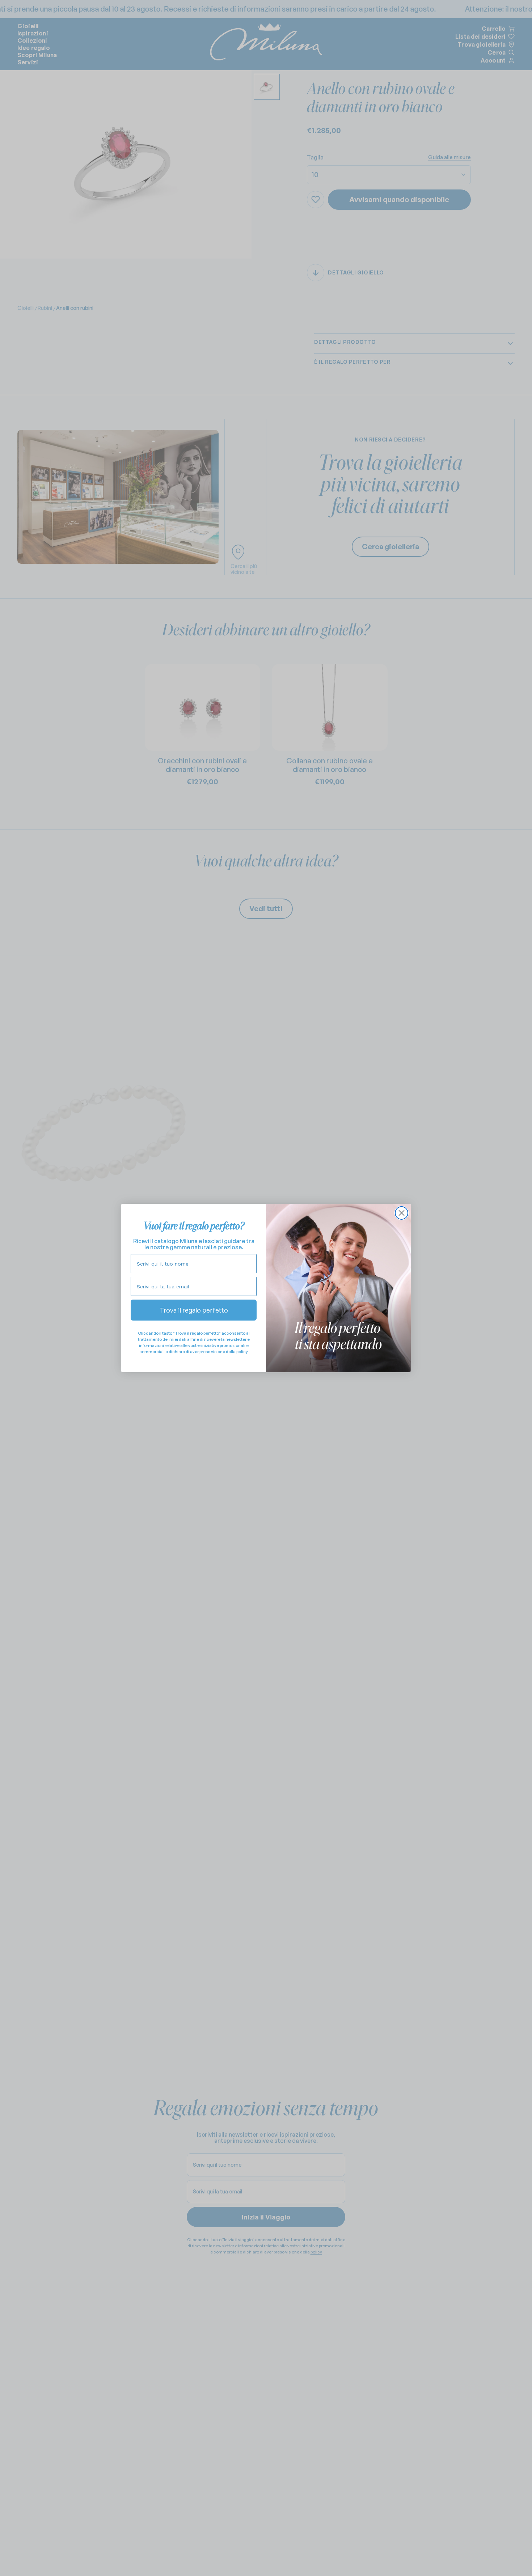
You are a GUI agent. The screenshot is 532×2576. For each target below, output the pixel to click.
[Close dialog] (402, 1213)
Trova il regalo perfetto (194, 1310)
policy (242, 1352)
